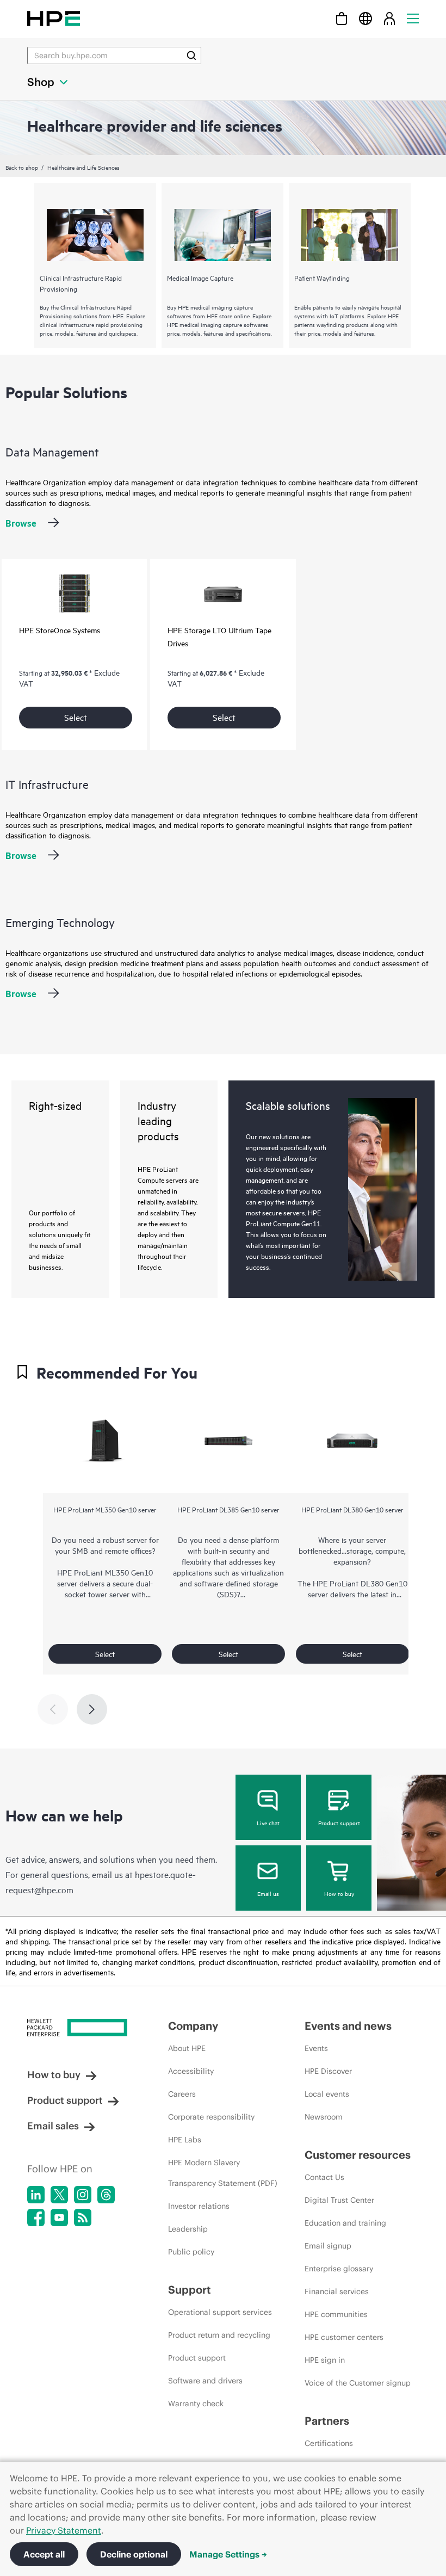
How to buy (339, 1893)
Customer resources (358, 2155)
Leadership (188, 2229)
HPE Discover (328, 2071)
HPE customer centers (344, 2337)
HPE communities (336, 2314)
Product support (339, 1823)
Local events (327, 2094)
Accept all (44, 2554)
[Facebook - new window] (36, 2217)
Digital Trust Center (339, 2200)
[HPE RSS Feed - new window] (83, 2217)
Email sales (53, 2126)
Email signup (328, 2246)
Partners (327, 2421)
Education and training (345, 2223)
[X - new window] (59, 2195)
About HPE (187, 2048)
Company (193, 2026)
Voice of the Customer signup (358, 2383)
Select (76, 717)
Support (190, 2290)
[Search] (191, 55)
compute (390, 1550)
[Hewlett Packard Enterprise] (54, 18)
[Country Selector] (366, 18)
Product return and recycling (219, 2335)
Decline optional (134, 2554)
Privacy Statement (64, 2530)
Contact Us (324, 2177)
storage (359, 1550)
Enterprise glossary (339, 2269)
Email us (268, 1893)
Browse (21, 523)
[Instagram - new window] (83, 2195)
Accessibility (191, 2071)
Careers (182, 2094)
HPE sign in (325, 2360)
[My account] (389, 18)
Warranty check (196, 2404)
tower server (109, 1594)
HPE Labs (185, 2140)
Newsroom (324, 2117)
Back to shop (22, 167)
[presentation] (92, 1709)
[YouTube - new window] (59, 2217)
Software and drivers (205, 2381)
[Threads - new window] (106, 2195)
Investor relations (199, 2206)
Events (316, 2048)
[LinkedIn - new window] (36, 2195)
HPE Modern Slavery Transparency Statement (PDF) (223, 2173)
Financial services (337, 2291)
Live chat (268, 1823)
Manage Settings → (228, 2554)
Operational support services (220, 2312)
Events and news (348, 2026)
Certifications (329, 2443)
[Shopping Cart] (342, 18)
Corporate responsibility (211, 2117)
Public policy (191, 2252)
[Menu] (413, 18)
